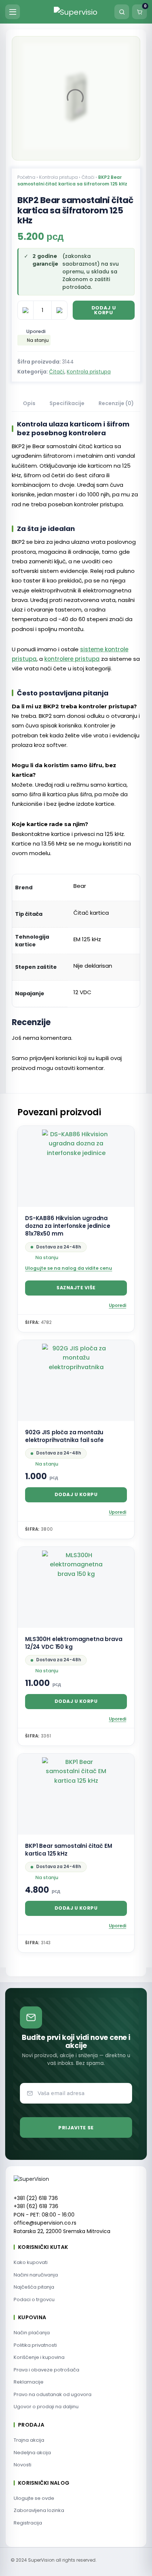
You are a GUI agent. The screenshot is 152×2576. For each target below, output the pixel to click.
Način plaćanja (32, 2333)
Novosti (23, 2465)
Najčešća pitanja (34, 2287)
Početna (26, 177)
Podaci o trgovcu (34, 2299)
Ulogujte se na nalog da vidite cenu (69, 1268)
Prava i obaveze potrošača (46, 2370)
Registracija (28, 2523)
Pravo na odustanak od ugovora (53, 2394)
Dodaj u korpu (104, 310)
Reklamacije (29, 2382)
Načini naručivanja (36, 2275)
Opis (29, 403)
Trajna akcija (29, 2440)
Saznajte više (76, 1288)
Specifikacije (67, 403)
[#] (121, 55)
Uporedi (36, 331)
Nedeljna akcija (32, 2453)
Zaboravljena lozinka (39, 2510)
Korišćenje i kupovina (39, 2357)
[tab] (29, 404)
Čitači (88, 177)
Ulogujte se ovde (34, 2498)
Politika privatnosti (35, 2345)
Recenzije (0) (116, 403)
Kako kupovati (31, 2262)
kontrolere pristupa (72, 659)
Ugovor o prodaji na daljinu (46, 2407)
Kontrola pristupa (58, 177)
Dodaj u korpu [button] (76, 1494)
